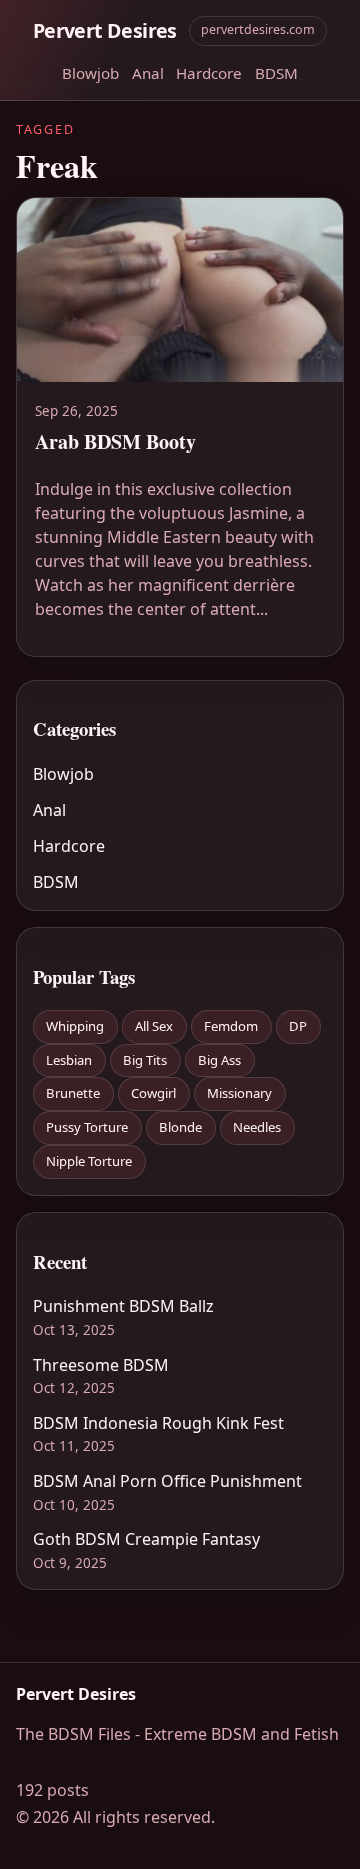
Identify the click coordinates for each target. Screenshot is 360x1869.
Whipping (75, 1026)
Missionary (239, 1093)
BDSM (276, 73)
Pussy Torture (87, 1127)
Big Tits (145, 1060)
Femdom (231, 1026)
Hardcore (209, 73)
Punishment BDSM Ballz (123, 1306)
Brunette (73, 1093)
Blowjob (90, 73)
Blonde (180, 1127)
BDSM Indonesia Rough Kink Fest (158, 1423)
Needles (257, 1127)
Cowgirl (153, 1093)
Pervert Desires (105, 30)
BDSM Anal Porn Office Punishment (167, 1481)
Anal (148, 73)
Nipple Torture (89, 1161)
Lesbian (69, 1060)
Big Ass (219, 1060)
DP (298, 1026)
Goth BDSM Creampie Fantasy (146, 1539)
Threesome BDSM (101, 1365)
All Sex (154, 1026)
